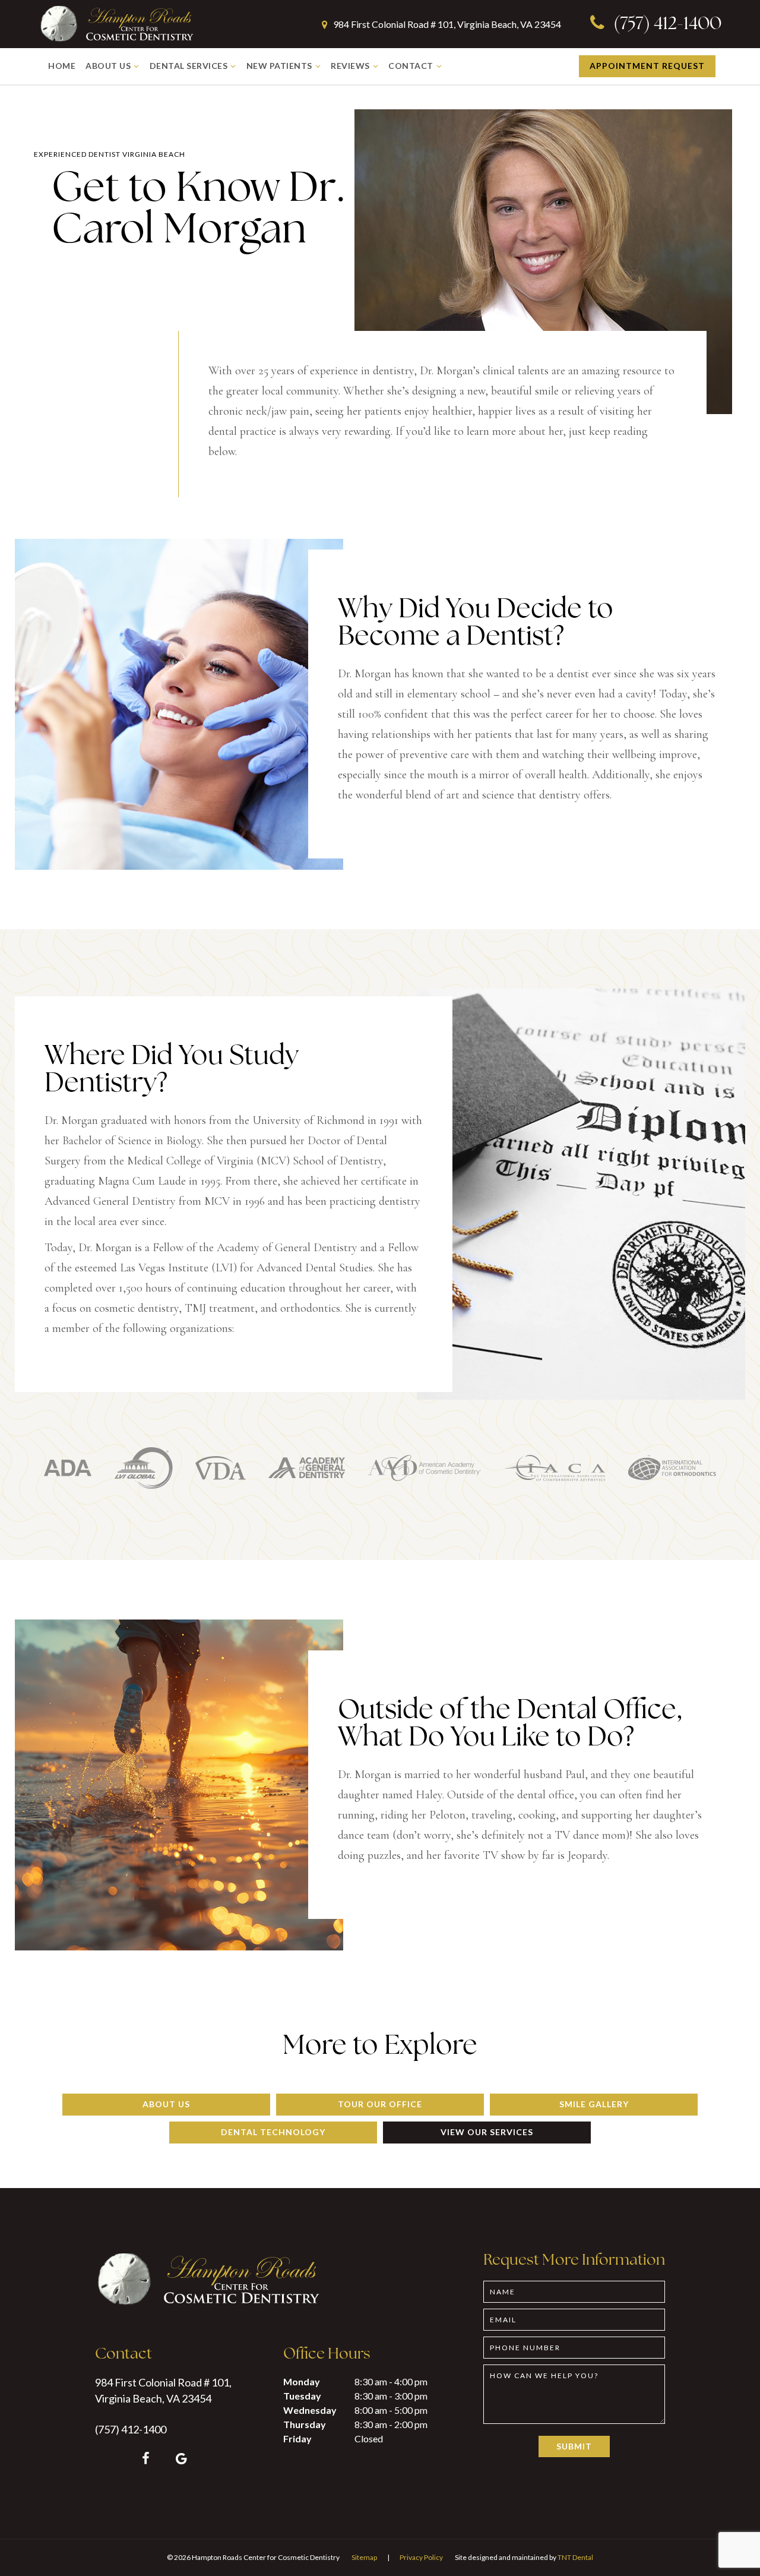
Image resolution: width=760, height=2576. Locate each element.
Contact (411, 66)
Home (62, 66)
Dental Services (189, 66)
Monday (302, 2381)
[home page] (116, 24)
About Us (108, 66)
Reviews (350, 66)
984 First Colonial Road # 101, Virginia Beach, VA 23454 (446, 24)
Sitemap (364, 2557)
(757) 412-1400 (666, 25)
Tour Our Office (380, 2104)
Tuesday (302, 2396)
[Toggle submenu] (137, 66)
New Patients (279, 66)
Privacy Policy (421, 2557)
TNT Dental (575, 2557)
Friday (297, 2438)
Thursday (305, 2424)
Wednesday (310, 2410)
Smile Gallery (594, 2104)
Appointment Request (647, 66)
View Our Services (487, 2132)
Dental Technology (273, 2132)
